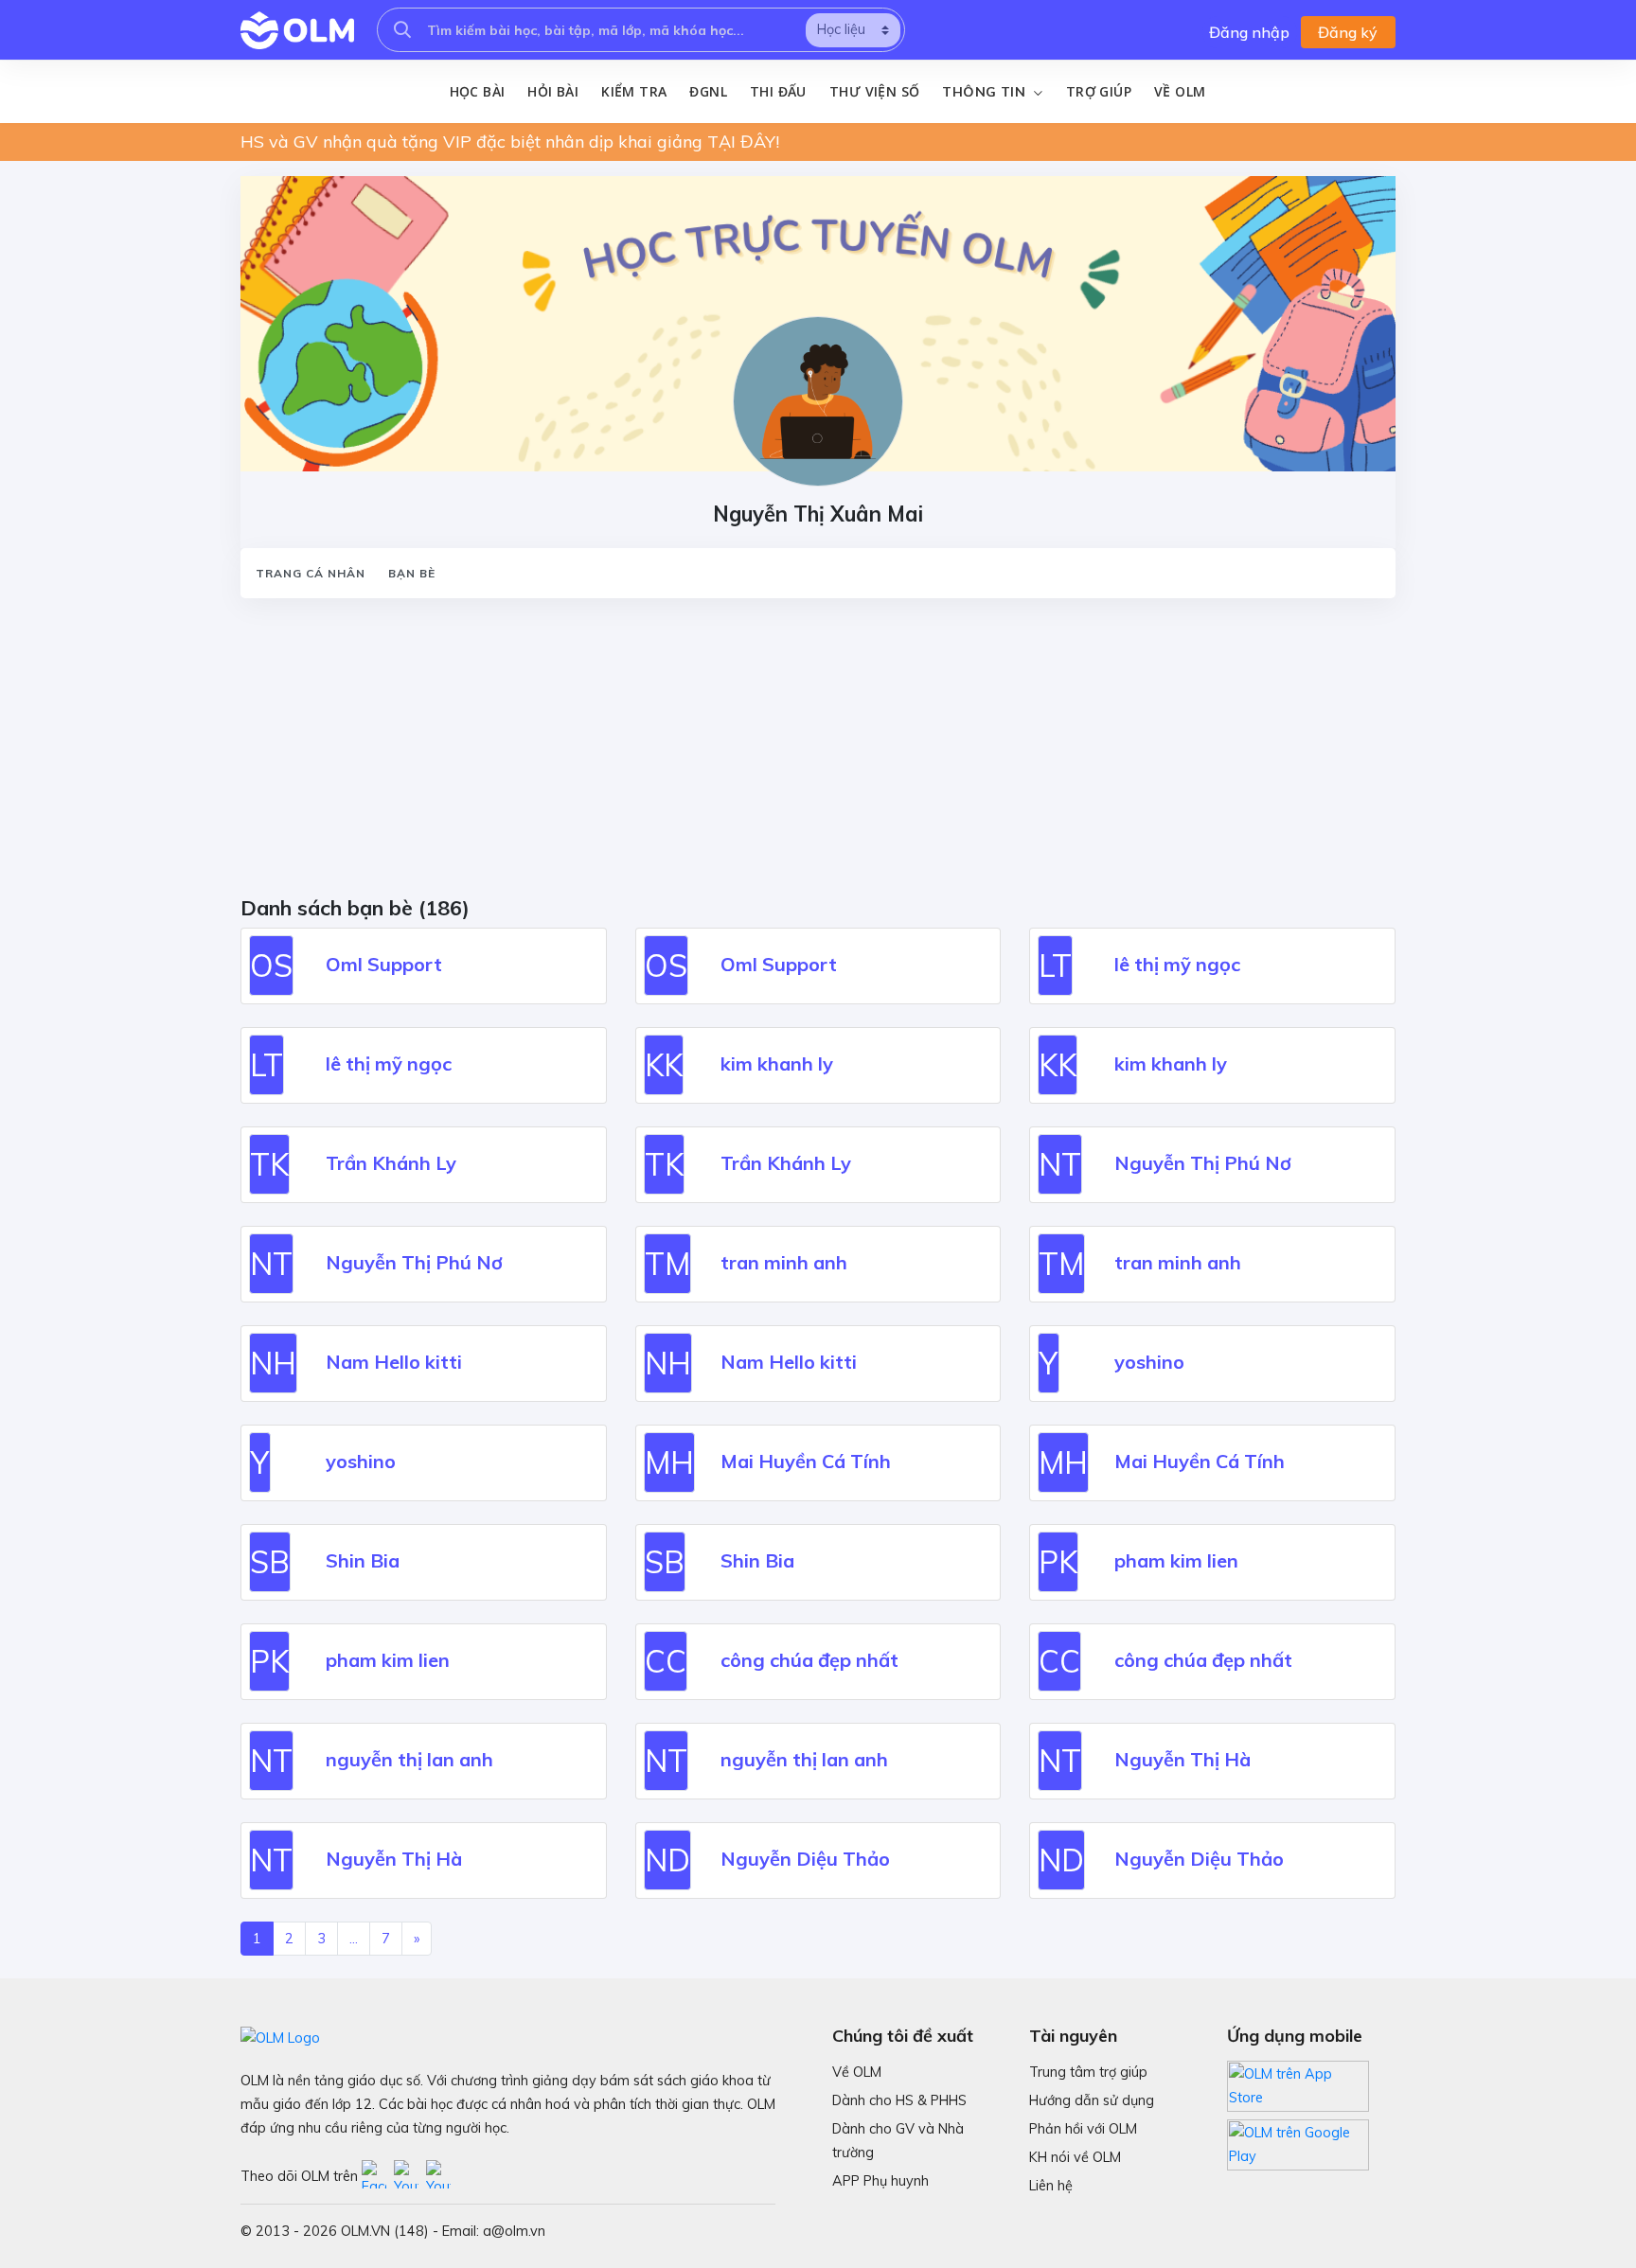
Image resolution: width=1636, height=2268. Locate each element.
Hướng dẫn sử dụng (1092, 2100)
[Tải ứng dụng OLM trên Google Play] (1298, 2140)
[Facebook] (378, 2175)
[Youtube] (410, 2175)
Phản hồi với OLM (1083, 2129)
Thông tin (986, 92)
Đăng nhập (1249, 32)
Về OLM (1180, 91)
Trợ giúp (1099, 91)
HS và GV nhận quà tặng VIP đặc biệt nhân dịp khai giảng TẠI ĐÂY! (510, 142)
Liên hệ (1051, 2186)
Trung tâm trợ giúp (1088, 2072)
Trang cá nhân (311, 573)
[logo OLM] (297, 30)
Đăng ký (1348, 32)
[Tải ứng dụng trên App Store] (1298, 2084)
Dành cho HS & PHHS (899, 2100)
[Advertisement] (809, 753)
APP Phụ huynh (880, 2181)
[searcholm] (402, 30)
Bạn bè (412, 573)
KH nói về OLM (1075, 2157)
